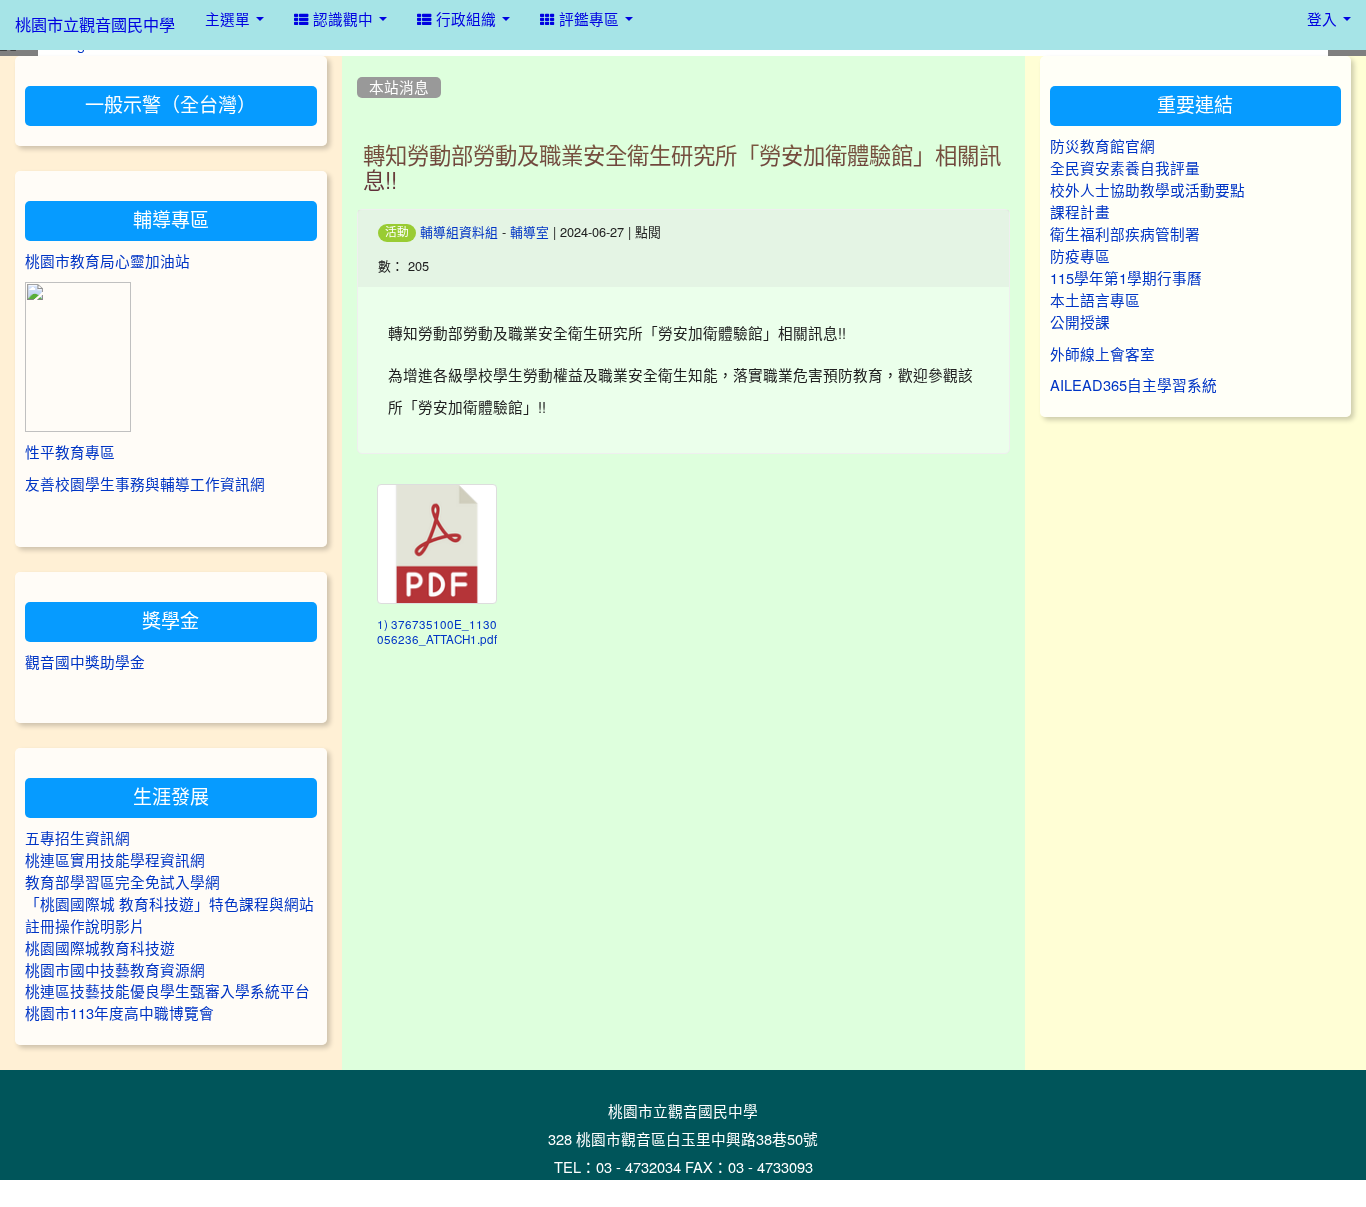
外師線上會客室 (1102, 354)
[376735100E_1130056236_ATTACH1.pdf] (437, 544)
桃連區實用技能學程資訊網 (115, 860)
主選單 (229, 19)
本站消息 (399, 87)
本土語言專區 (1095, 300)
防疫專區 (1080, 256)
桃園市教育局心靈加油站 (107, 261)
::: (361, 63)
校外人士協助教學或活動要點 (1147, 190)
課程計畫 (1080, 212)
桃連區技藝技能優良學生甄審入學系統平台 (167, 991)
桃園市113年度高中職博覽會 (119, 1013)
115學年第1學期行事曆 (1126, 278)
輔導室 (529, 232)
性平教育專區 (70, 452)
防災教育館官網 (1102, 146)
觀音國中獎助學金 (85, 662)
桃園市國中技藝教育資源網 (115, 970)
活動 (397, 232)
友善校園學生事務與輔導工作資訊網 (145, 484)
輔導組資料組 (459, 232)
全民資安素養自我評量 (1125, 168)
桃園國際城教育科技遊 (100, 948)
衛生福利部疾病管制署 (1125, 234)
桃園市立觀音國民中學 (95, 25)
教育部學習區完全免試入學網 (122, 882)
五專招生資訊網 (77, 838)
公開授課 (1080, 322)
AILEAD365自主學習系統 (1133, 385)
